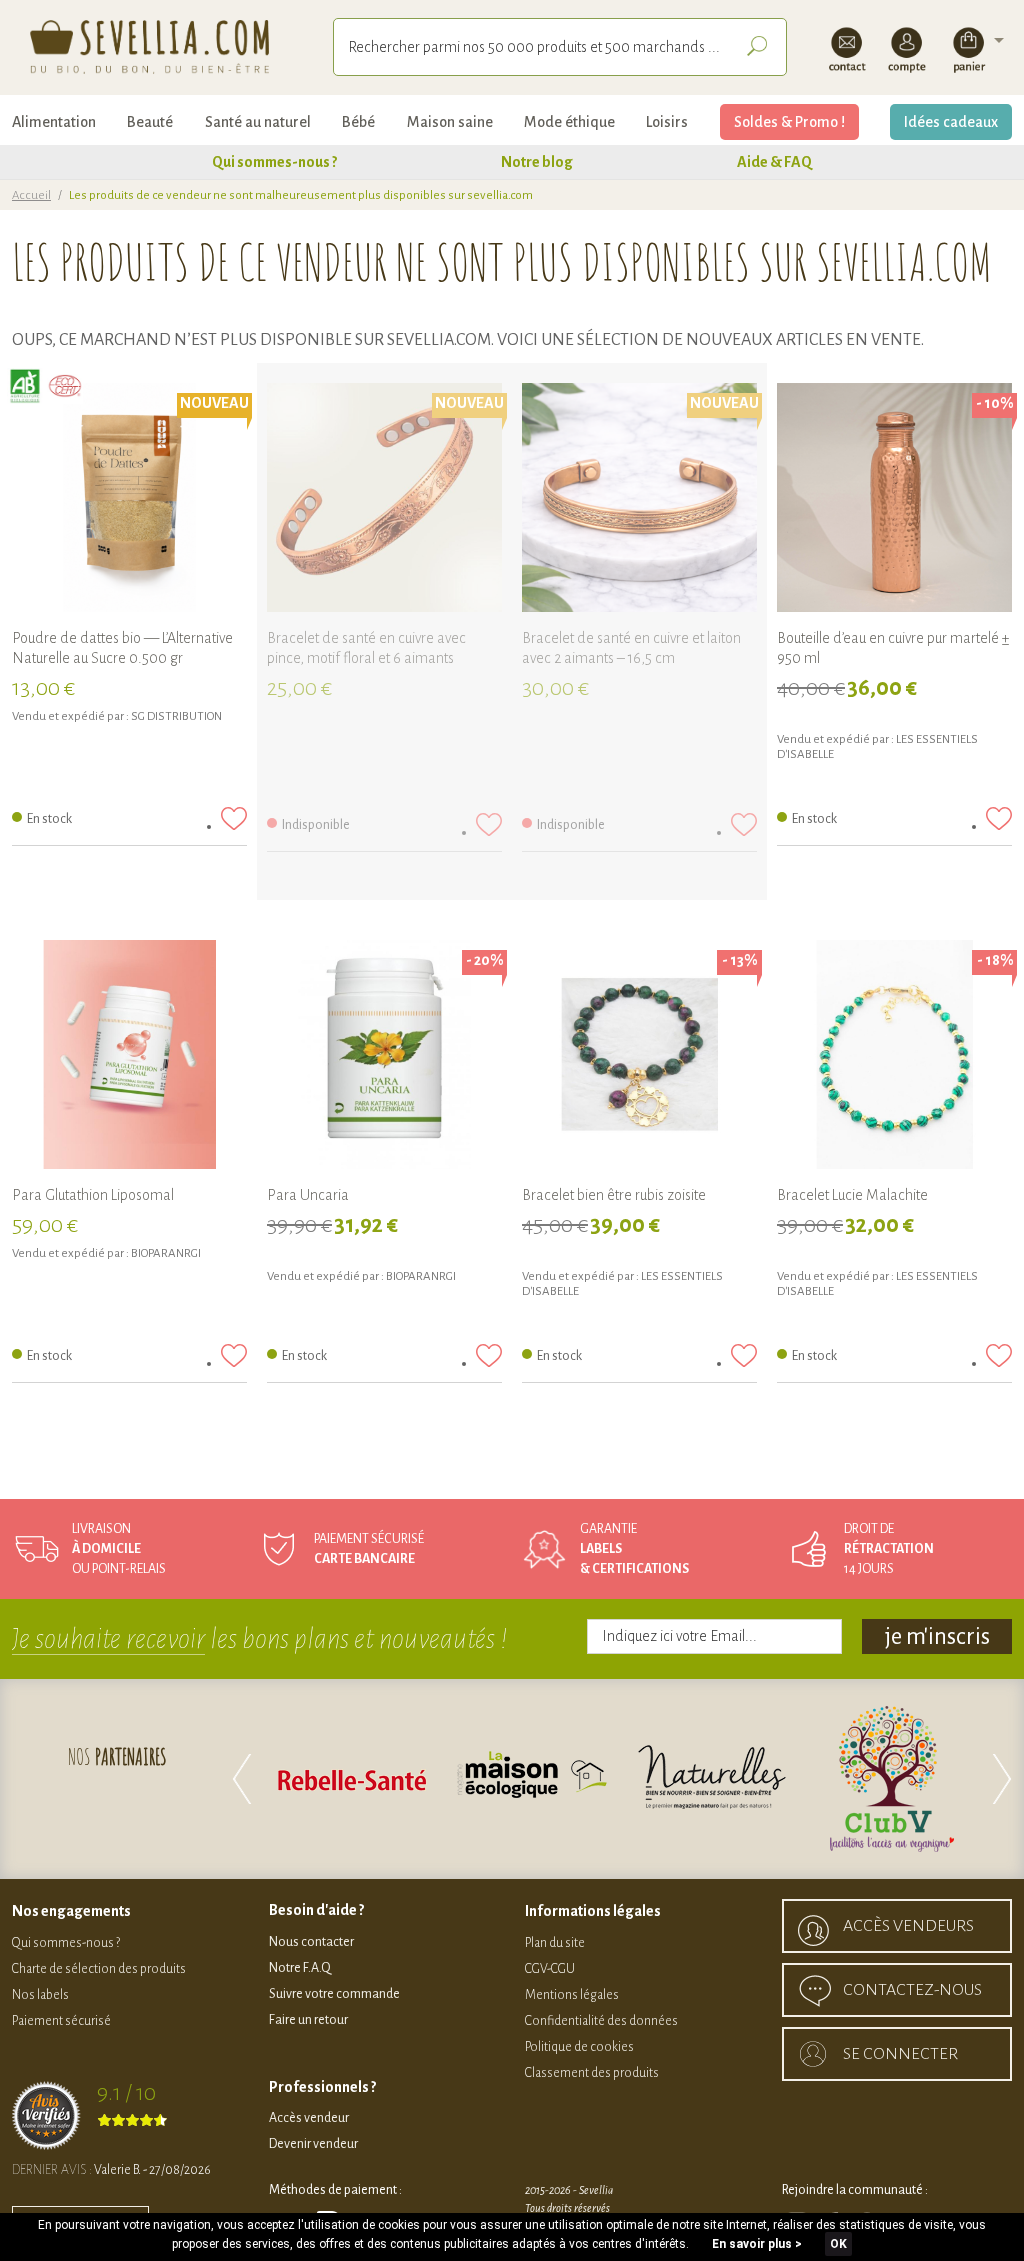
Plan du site (555, 1943)
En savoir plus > (757, 2244)
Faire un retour (308, 2020)
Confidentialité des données (601, 2021)
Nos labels (40, 1995)
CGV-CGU (550, 1969)
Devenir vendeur (313, 2144)
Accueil (31, 195)
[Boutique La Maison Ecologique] (901, 1779)
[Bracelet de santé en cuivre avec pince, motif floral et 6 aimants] (384, 500)
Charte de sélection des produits (99, 1969)
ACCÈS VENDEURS (908, 1926)
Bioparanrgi (166, 1253)
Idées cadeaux (951, 122)
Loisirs (667, 122)
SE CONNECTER (900, 2054)
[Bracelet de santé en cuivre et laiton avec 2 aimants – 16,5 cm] (639, 500)
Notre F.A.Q (300, 1968)
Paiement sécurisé (61, 2021)
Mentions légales (572, 1995)
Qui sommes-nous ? (274, 162)
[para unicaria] (384, 1057)
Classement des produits (592, 2073)
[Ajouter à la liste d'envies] (234, 818)
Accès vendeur (309, 2118)
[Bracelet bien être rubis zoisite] (639, 1057)
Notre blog (537, 162)
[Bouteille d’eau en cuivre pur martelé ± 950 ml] (894, 500)
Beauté (150, 122)
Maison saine (450, 122)
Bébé (358, 122)
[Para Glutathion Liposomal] (129, 1057)
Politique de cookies (579, 2047)
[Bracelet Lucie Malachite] (894, 1057)
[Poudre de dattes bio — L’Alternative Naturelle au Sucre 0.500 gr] (129, 500)
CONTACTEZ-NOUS (912, 1990)
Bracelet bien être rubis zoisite (614, 1195)
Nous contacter (311, 1942)
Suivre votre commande (334, 1994)
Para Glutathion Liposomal (93, 1195)
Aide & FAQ (774, 162)
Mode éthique (569, 122)
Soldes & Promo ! (789, 122)
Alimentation (54, 122)
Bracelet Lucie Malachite (852, 1195)
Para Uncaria (308, 1195)
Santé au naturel (258, 122)
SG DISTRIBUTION (176, 716)
